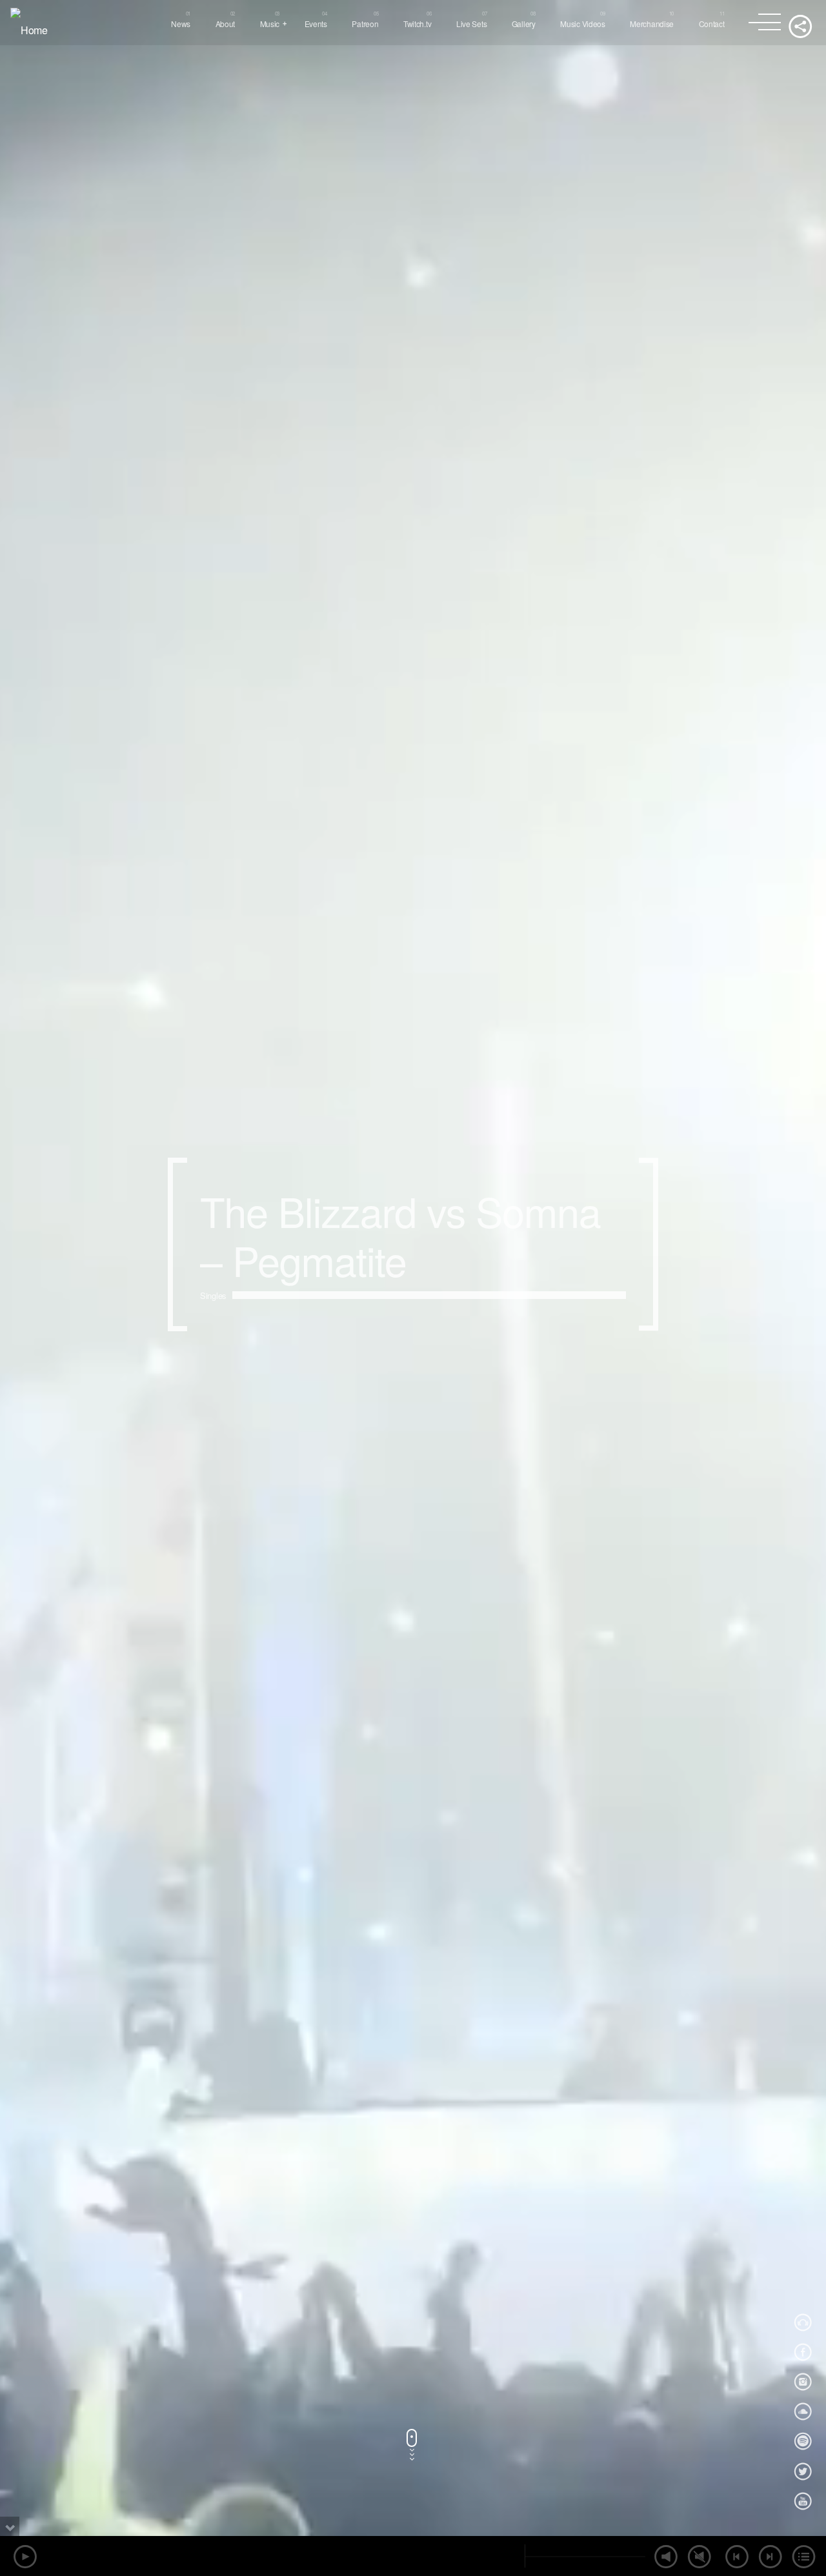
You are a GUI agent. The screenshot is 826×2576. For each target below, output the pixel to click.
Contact (712, 24)
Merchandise (652, 24)
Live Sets (471, 24)
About (226, 24)
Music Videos (583, 24)
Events (316, 24)
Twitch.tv (417, 24)
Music (270, 24)
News (181, 24)
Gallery (524, 24)
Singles (213, 1323)
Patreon (365, 24)
